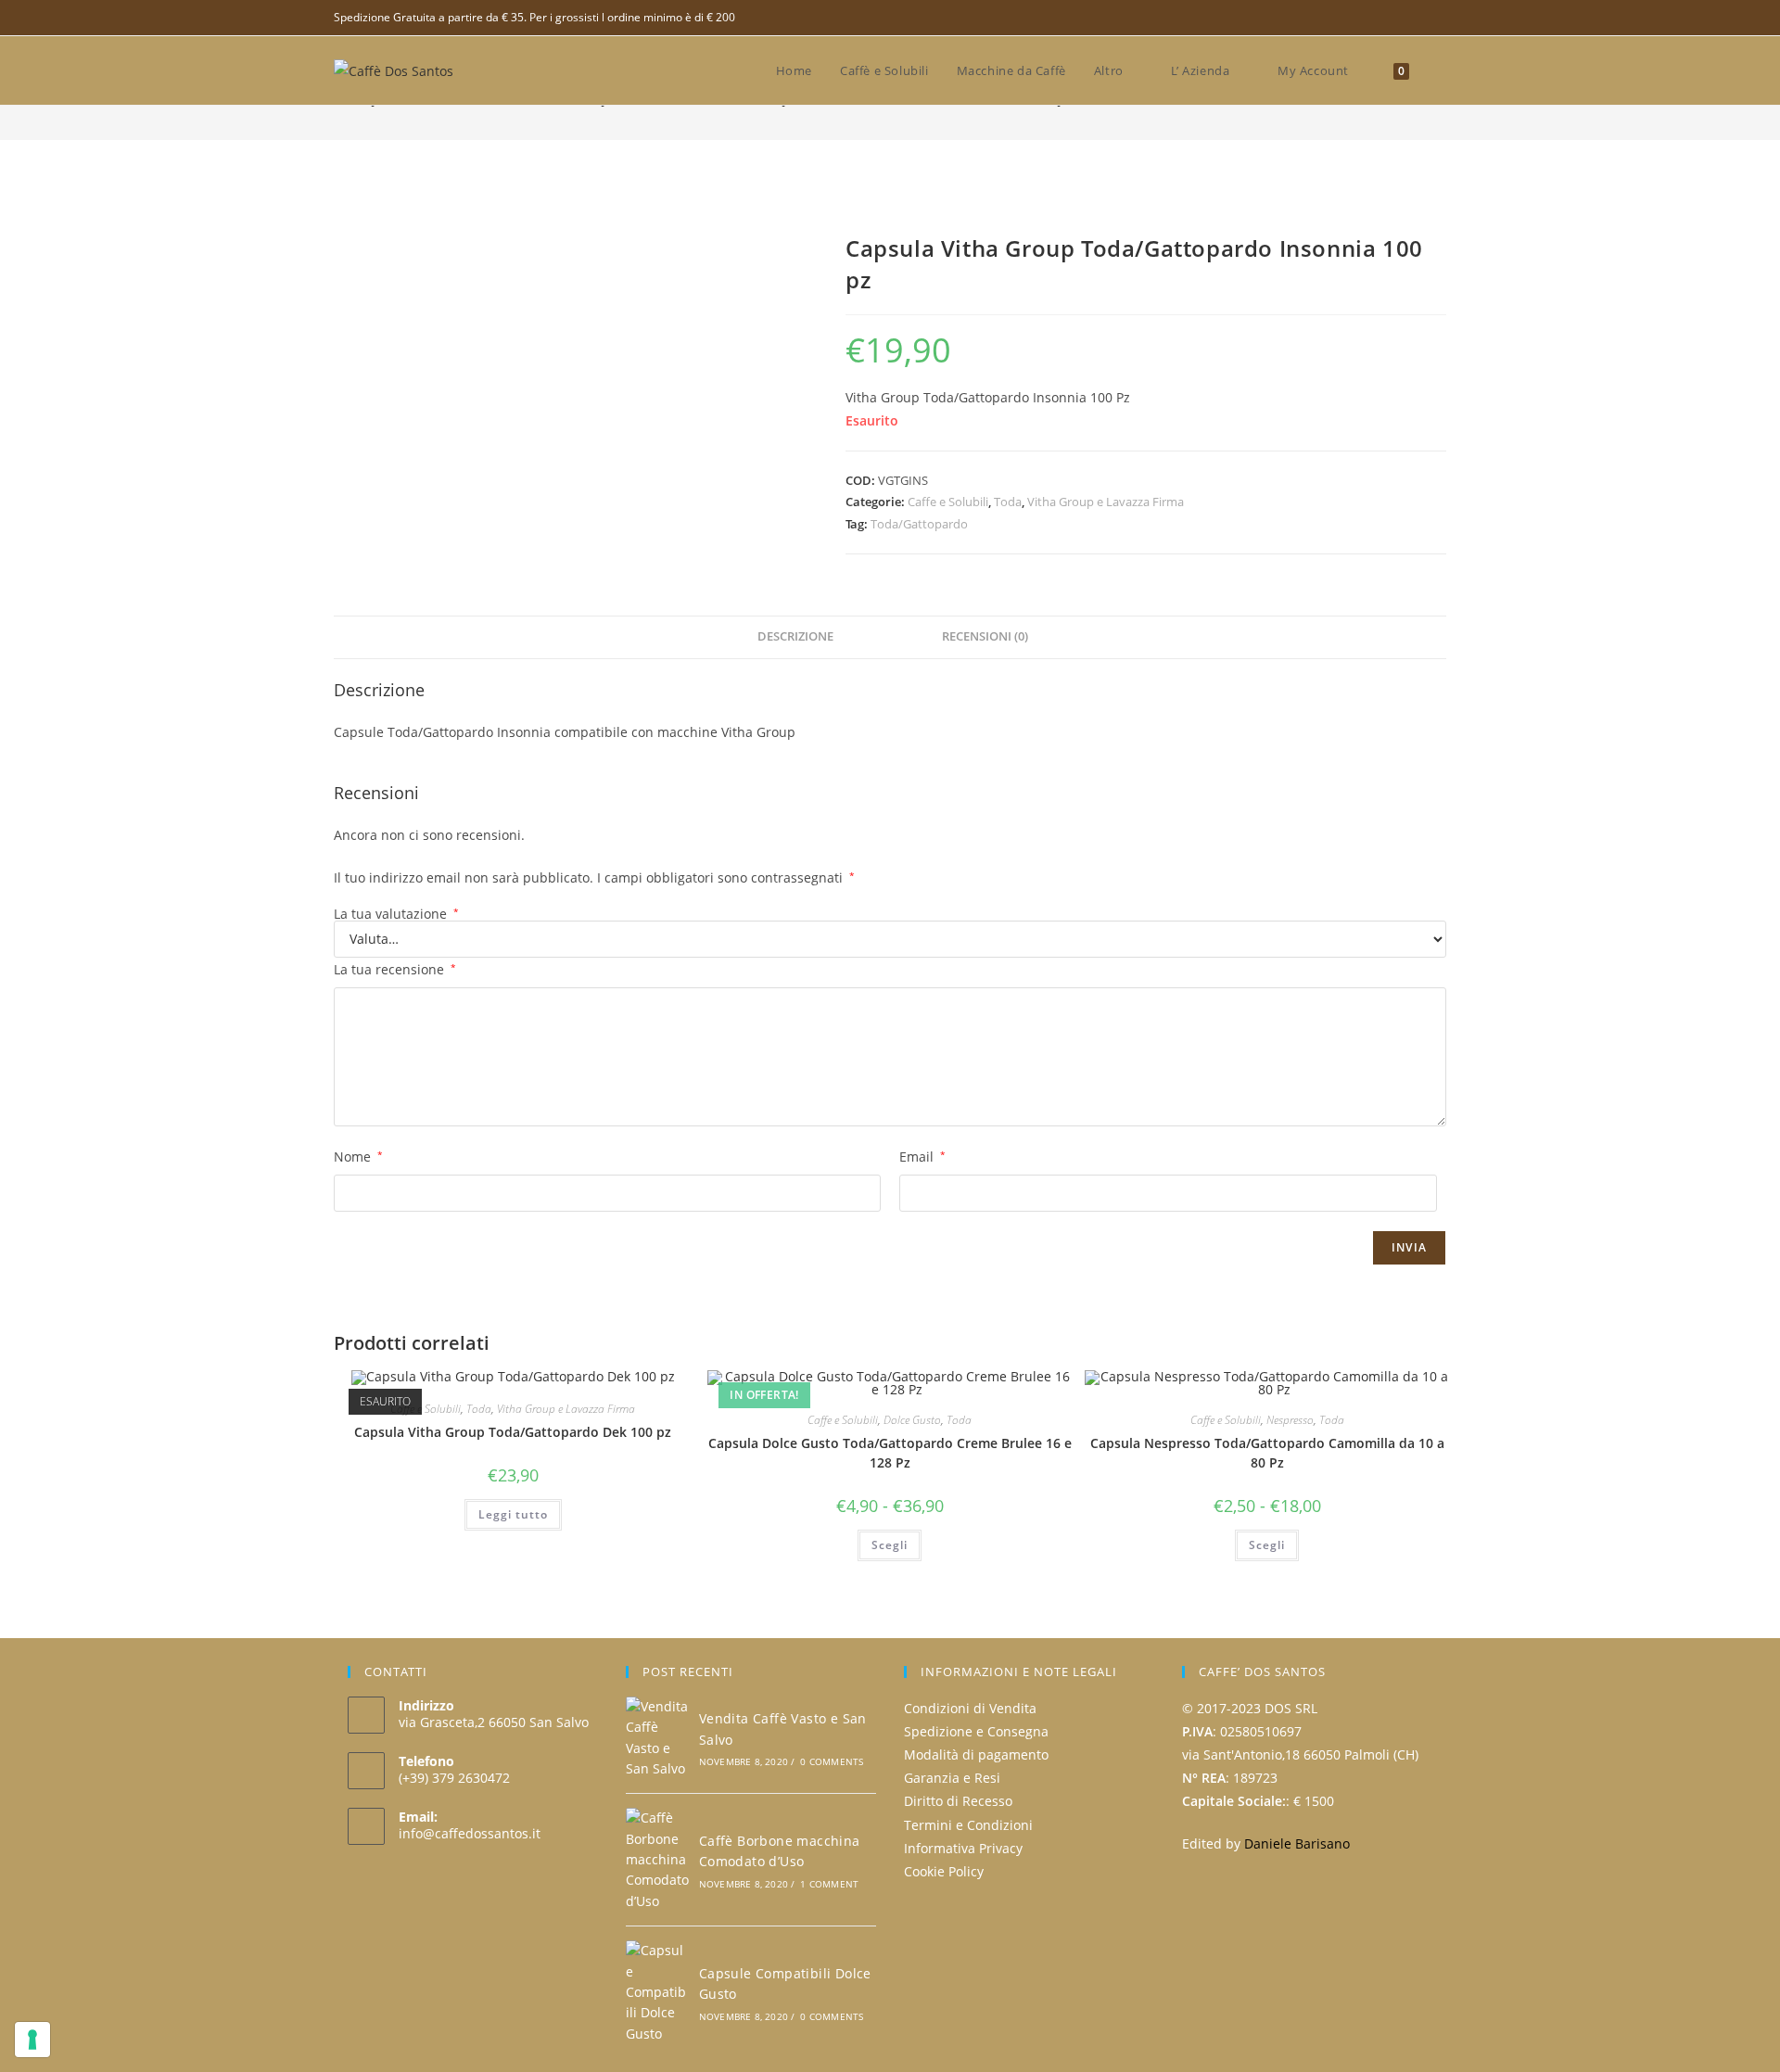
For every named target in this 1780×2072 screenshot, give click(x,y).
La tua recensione (395, 969)
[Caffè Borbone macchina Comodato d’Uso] (657, 1860)
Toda (1008, 502)
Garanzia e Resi (952, 1778)
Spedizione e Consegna (976, 1731)
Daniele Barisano (1297, 1843)
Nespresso (1290, 1420)
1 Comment (829, 1884)
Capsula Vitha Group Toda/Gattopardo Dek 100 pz (513, 1432)
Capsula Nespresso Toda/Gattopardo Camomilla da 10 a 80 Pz (1267, 1453)
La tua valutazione (396, 914)
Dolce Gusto (912, 1420)
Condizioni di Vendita (970, 1708)
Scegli (890, 1545)
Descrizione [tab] (795, 636)
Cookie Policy (944, 1871)
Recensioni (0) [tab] (985, 636)
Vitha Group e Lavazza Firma (1106, 502)
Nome (358, 1157)
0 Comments (832, 1761)
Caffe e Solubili (948, 502)
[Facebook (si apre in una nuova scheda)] (1438, 18)
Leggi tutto (513, 1514)
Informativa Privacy (963, 1848)
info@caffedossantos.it (470, 1833)
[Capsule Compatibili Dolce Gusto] (657, 1992)
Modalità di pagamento (976, 1754)
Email (922, 1157)
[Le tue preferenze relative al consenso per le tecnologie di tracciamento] (32, 2040)
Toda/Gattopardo (919, 524)
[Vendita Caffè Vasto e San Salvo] (657, 1738)
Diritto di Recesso (958, 1801)
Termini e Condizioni (968, 1825)
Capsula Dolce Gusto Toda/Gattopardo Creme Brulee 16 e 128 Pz (890, 1453)
